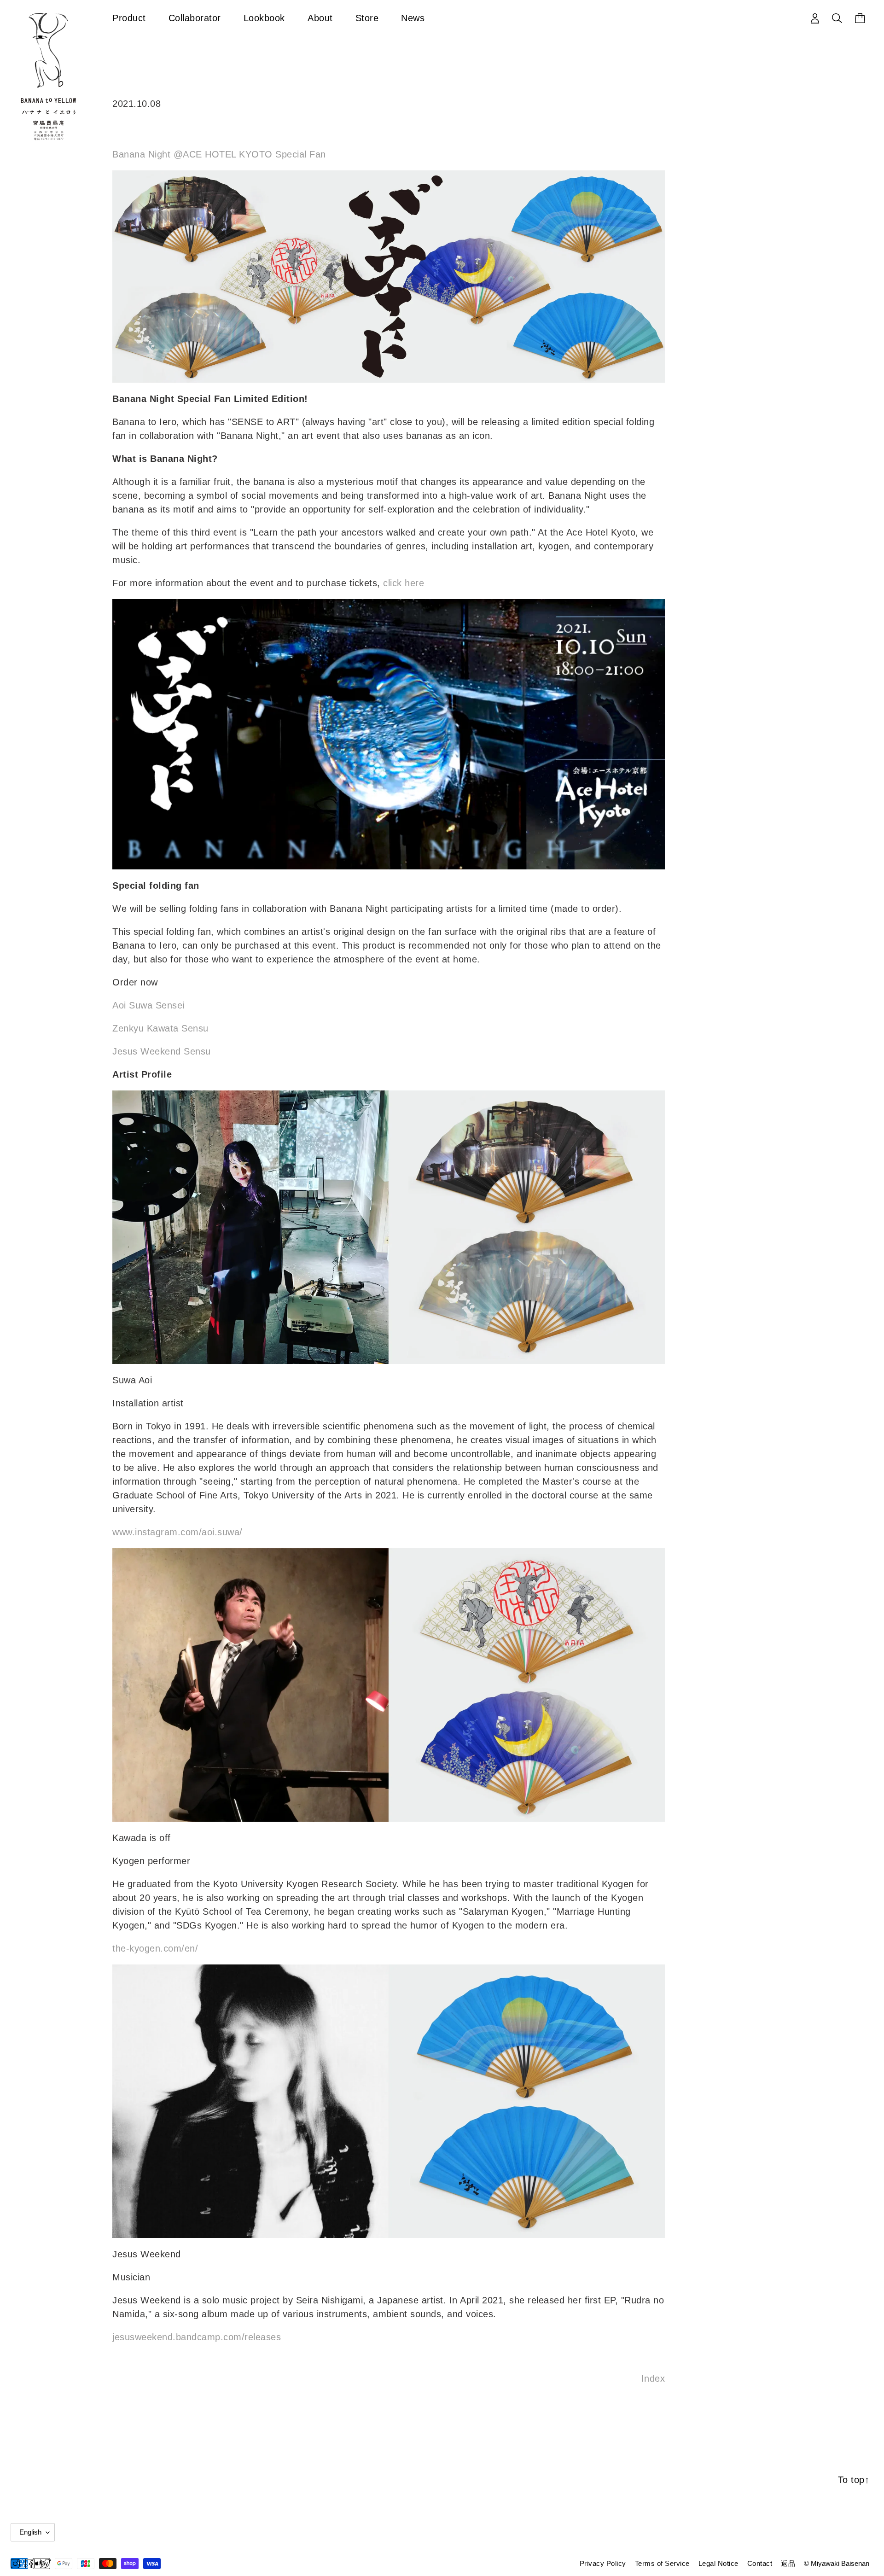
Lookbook (264, 18)
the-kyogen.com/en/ (155, 1948)
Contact (760, 2563)
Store (367, 18)
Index (653, 2378)
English (30, 2532)
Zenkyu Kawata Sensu (160, 1028)
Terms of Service (662, 2563)
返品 (788, 2563)
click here (404, 583)
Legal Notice (718, 2563)
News (413, 18)
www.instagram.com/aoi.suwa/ (177, 1532)
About (320, 18)
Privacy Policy (603, 2563)
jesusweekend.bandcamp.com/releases (197, 2337)
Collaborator (195, 18)
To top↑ (854, 2480)
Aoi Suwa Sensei (148, 1005)
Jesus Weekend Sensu (162, 1051)
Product (129, 18)
